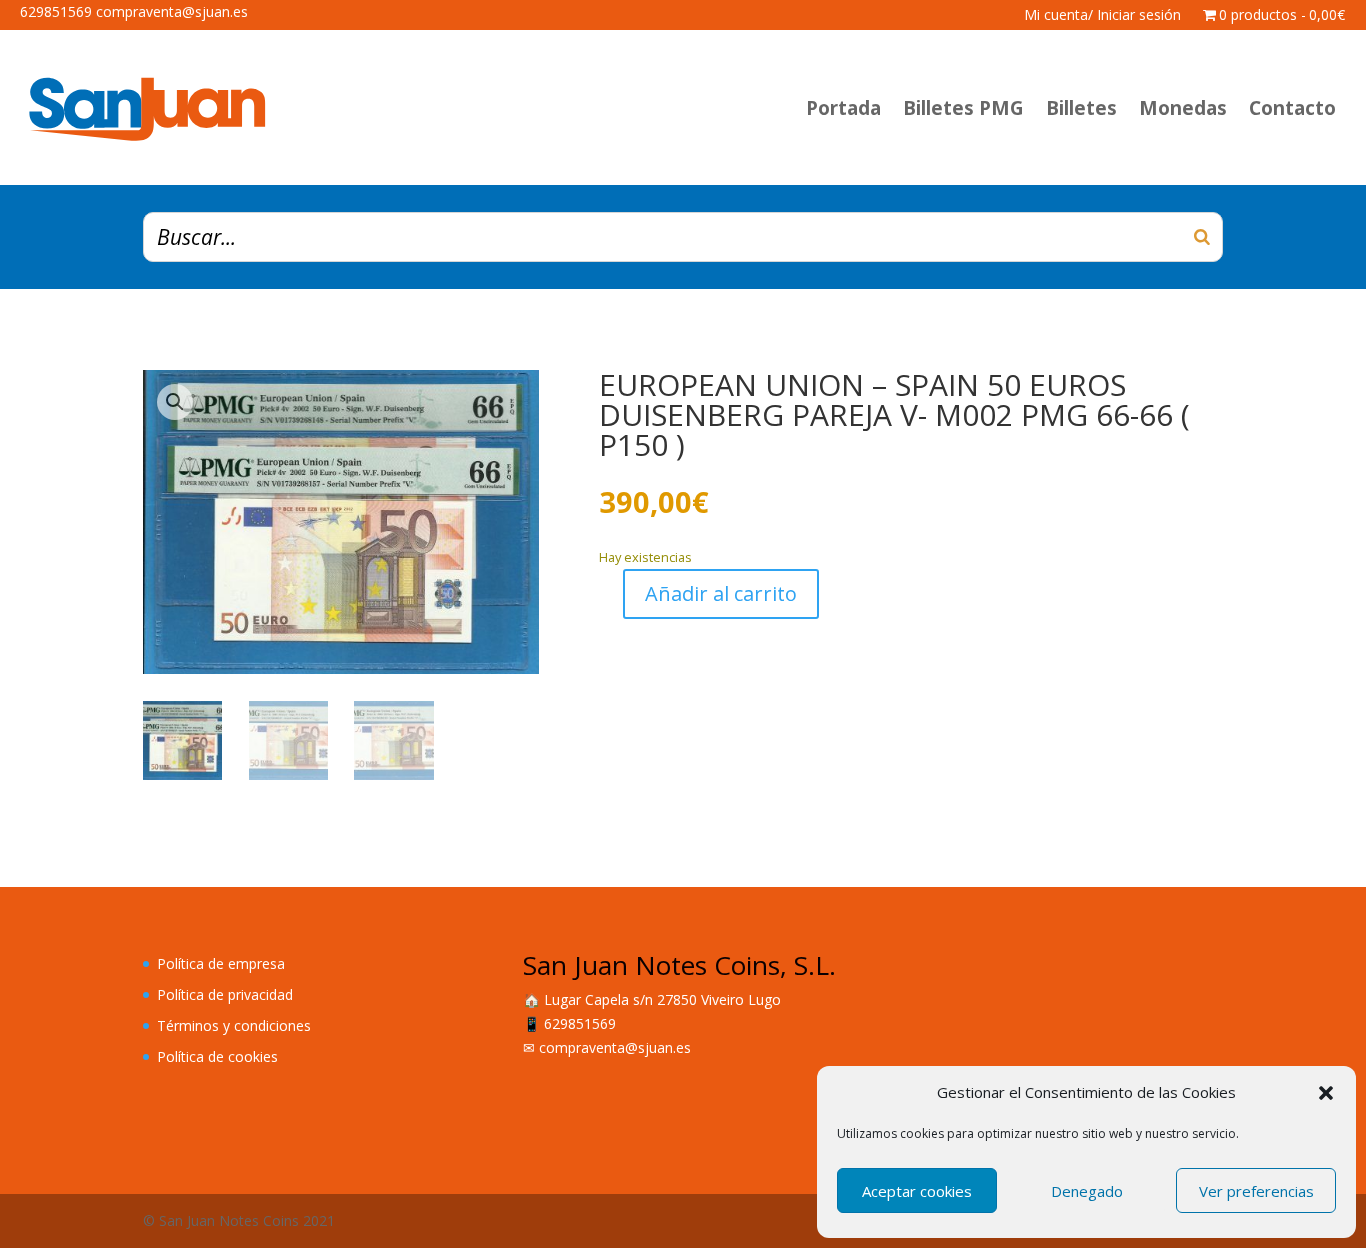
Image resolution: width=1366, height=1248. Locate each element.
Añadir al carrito (721, 593)
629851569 (580, 1023)
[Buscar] (1202, 237)
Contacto (1292, 108)
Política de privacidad (225, 994)
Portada (843, 108)
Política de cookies (217, 1056)
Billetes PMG (963, 108)
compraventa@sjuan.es (615, 1047)
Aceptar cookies (917, 1191)
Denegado (1087, 1191)
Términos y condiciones (234, 1025)
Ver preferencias (1256, 1191)
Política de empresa (221, 963)
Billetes (1081, 108)
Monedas (1183, 108)
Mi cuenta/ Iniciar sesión (1102, 16)
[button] (1326, 1093)
